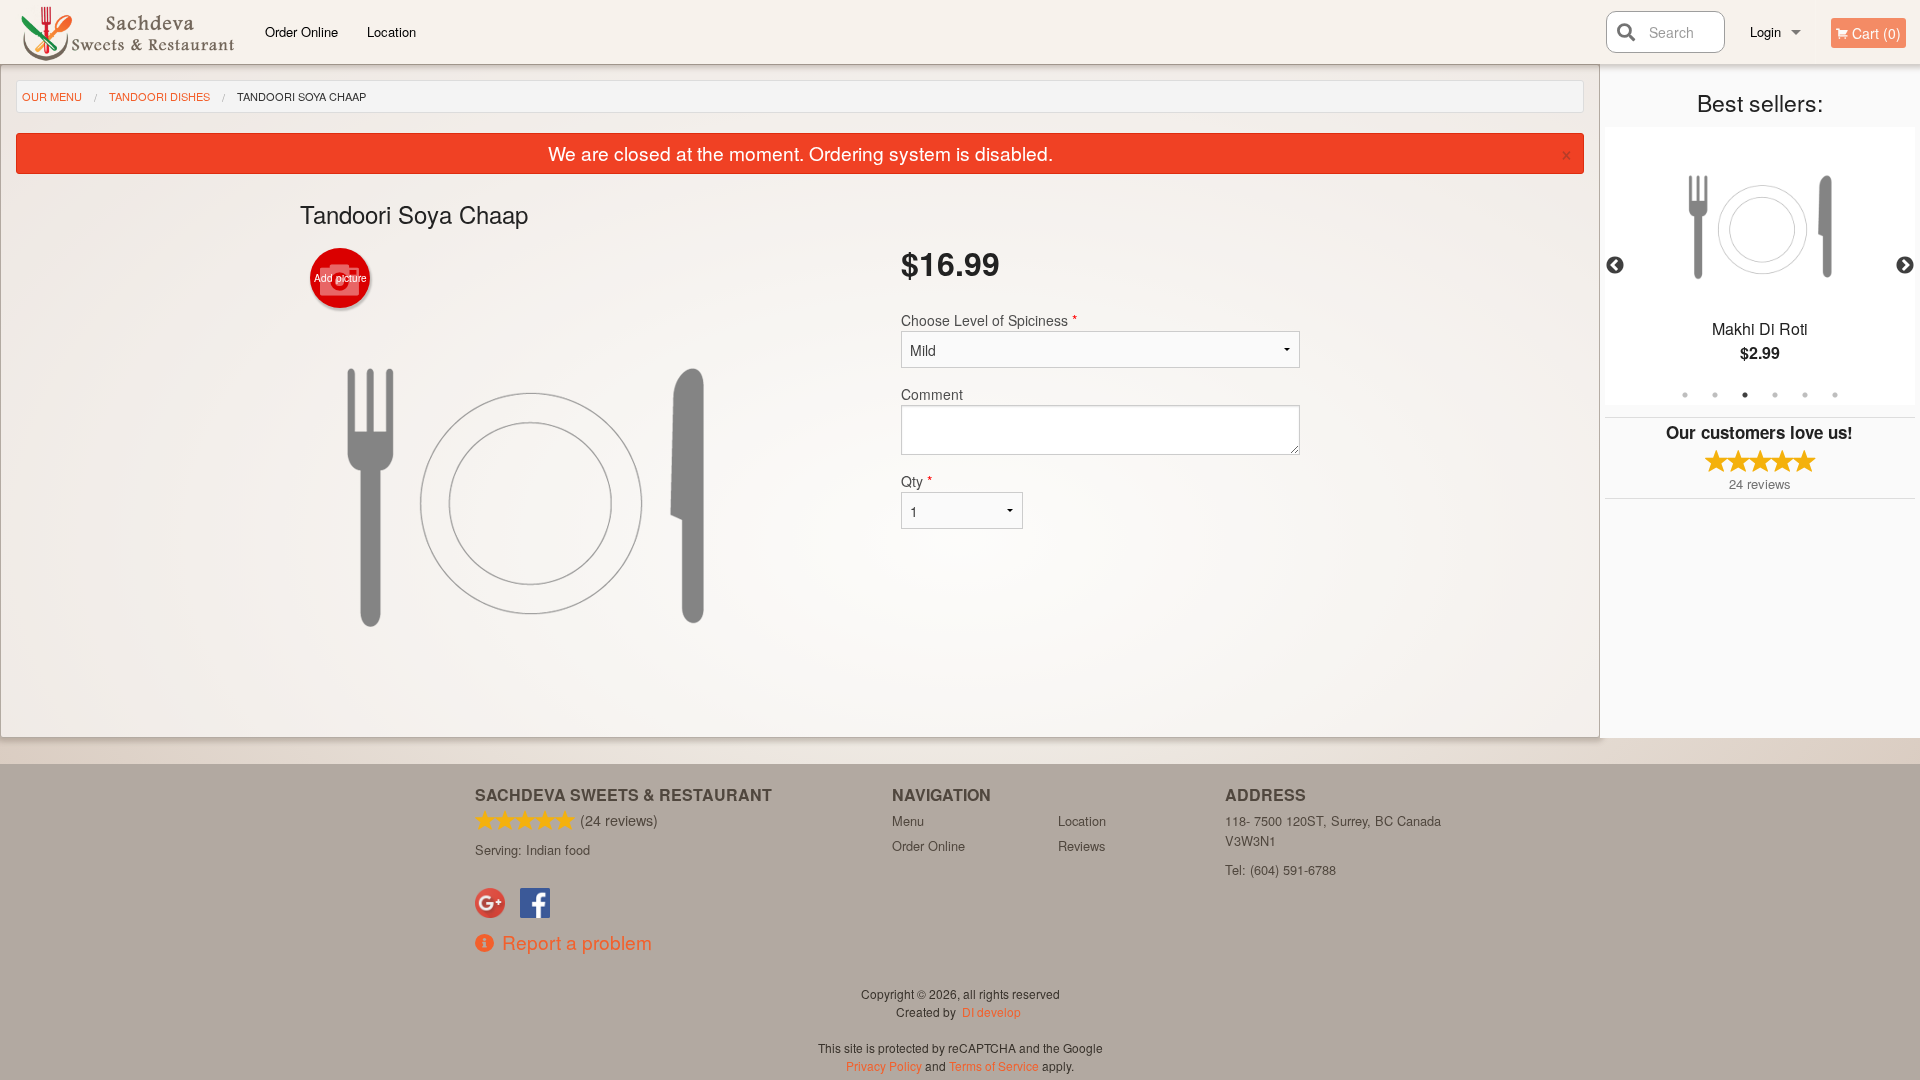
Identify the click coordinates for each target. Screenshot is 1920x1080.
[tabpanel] (1760, 266)
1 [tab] (1685, 395)
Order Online (301, 31)
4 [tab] (1775, 395)
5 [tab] (1805, 395)
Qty (916, 481)
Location (391, 31)
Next (1905, 266)
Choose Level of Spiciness (989, 320)
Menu (908, 820)
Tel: (1280, 869)
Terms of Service (994, 1065)
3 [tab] (1745, 395)
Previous (1615, 266)
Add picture (340, 278)
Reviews (1081, 845)
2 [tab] (1715, 395)
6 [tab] (1835, 395)
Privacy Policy (884, 1065)
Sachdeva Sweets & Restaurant (623, 794)
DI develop (991, 1011)
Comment (932, 394)
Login (1765, 31)
